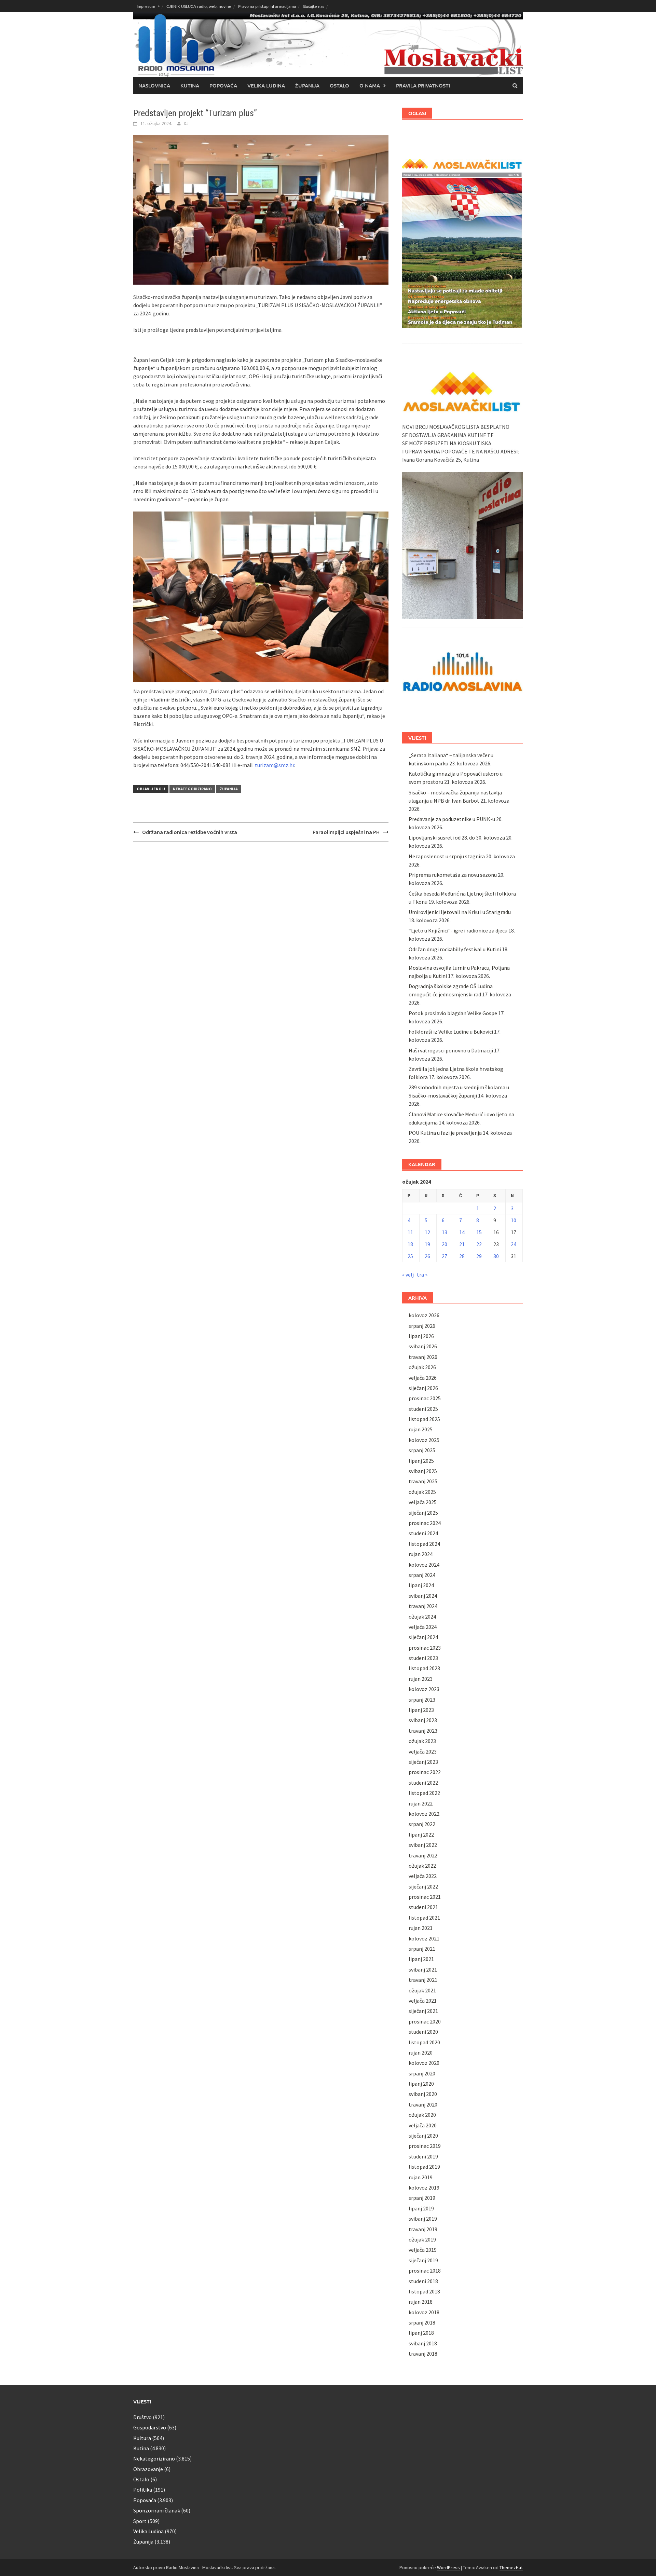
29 (479, 1256)
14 (462, 1232)
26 (427, 1256)
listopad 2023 (424, 1668)
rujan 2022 (421, 1803)
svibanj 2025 (423, 1471)
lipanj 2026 (421, 1336)
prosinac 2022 (425, 1772)
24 (514, 1244)
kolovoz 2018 (424, 2312)
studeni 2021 (423, 1907)
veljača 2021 (423, 2001)
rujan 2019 (421, 2177)
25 (410, 1256)
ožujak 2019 (422, 2239)
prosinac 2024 (425, 1523)
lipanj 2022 (421, 1835)
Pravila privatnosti (423, 85)
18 (410, 1244)
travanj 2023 (423, 1731)
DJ (186, 123)
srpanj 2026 (422, 1326)
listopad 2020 (424, 2042)
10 (514, 1220)
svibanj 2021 (423, 1970)
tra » (422, 1275)
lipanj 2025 (421, 1461)
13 (445, 1232)
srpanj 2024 (422, 1575)
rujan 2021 (421, 1928)
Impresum (146, 6)
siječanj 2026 (423, 1388)
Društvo (142, 2417)
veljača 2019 (423, 2250)
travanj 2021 (423, 1980)
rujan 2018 (421, 2302)
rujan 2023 (421, 1679)
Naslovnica (154, 85)
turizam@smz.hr (274, 765)
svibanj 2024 (423, 1596)
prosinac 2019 (425, 2146)
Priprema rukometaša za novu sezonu (453, 875)
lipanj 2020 (421, 2084)
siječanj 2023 (423, 1762)
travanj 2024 (423, 1606)
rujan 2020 (421, 2053)
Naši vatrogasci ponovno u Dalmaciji (451, 1050)
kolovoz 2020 (424, 2063)
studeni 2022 (423, 1783)
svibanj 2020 (423, 2094)
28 (462, 1256)
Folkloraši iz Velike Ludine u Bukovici (451, 1032)
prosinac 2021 (425, 1897)
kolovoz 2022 (424, 1814)
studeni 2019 (423, 2156)
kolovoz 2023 (424, 1689)
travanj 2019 (423, 2229)
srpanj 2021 (422, 1949)
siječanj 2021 (423, 2011)
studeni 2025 (423, 1409)
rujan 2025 (421, 1429)
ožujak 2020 (422, 2115)
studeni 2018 (423, 2281)
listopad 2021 (424, 1918)
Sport (140, 2521)
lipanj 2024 (421, 1585)
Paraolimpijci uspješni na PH (346, 832)
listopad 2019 (424, 2167)
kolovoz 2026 (424, 1315)
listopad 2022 (424, 1793)
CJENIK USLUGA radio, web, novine (199, 6)
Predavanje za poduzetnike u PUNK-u (452, 819)
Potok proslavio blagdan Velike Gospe (453, 1013)
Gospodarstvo (150, 2427)
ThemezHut (511, 2567)
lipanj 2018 (421, 2333)
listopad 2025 (424, 1419)
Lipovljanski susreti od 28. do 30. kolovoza (457, 837)
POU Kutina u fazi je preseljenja (445, 1133)
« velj (408, 1275)
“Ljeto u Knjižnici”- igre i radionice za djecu (458, 930)
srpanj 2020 (422, 2073)
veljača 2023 (423, 1752)
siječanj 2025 (423, 1513)
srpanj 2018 (422, 2322)
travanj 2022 (423, 1855)
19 (427, 1244)
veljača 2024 (423, 1627)
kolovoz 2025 (424, 1440)
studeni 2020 (423, 2032)
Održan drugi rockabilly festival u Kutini (455, 949)
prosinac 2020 (425, 2021)
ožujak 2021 (422, 1990)
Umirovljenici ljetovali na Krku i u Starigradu (460, 912)
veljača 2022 (423, 1876)
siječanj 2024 (423, 1637)
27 (445, 1256)
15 (479, 1232)
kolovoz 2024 (424, 1565)
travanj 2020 (423, 2104)
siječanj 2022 (423, 1886)
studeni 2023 (423, 1658)
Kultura (142, 2438)
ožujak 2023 (422, 1741)
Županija (307, 85)
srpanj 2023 (422, 1700)
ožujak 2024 (422, 1617)
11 (410, 1232)
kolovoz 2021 (424, 1938)
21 (462, 1244)
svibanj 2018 (423, 2343)
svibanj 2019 (423, 2219)
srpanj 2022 (422, 1824)
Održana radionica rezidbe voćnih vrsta (190, 832)
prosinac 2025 (425, 1398)
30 (496, 1256)
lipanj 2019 (421, 2208)
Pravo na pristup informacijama (267, 6)
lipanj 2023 (421, 1710)
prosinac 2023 (425, 1648)
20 (445, 1244)
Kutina (190, 85)
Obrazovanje (148, 2469)
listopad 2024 (424, 1544)
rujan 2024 (421, 1554)
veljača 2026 (423, 1378)
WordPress (448, 2567)
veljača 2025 (423, 1502)
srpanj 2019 (422, 2198)
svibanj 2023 (423, 1720)
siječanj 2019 (423, 2260)
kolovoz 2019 (424, 2187)
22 (479, 1244)
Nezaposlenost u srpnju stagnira (447, 856)
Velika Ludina (266, 85)
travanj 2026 (423, 1357)
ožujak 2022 (422, 1866)
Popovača (223, 85)
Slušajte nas (313, 6)
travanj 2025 (423, 1481)
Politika (143, 2490)
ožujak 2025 (422, 1492)
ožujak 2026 (422, 1367)
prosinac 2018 (425, 2271)
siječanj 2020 (423, 2136)
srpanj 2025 (422, 1450)
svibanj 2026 (423, 1346)
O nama (370, 85)
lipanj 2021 (421, 1959)
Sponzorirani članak (157, 2510)
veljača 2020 (423, 2125)
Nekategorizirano (192, 789)
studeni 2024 (423, 1533)
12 (427, 1232)
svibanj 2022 (423, 1845)
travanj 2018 (423, 2354)
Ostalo (339, 85)
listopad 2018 (424, 2291)
